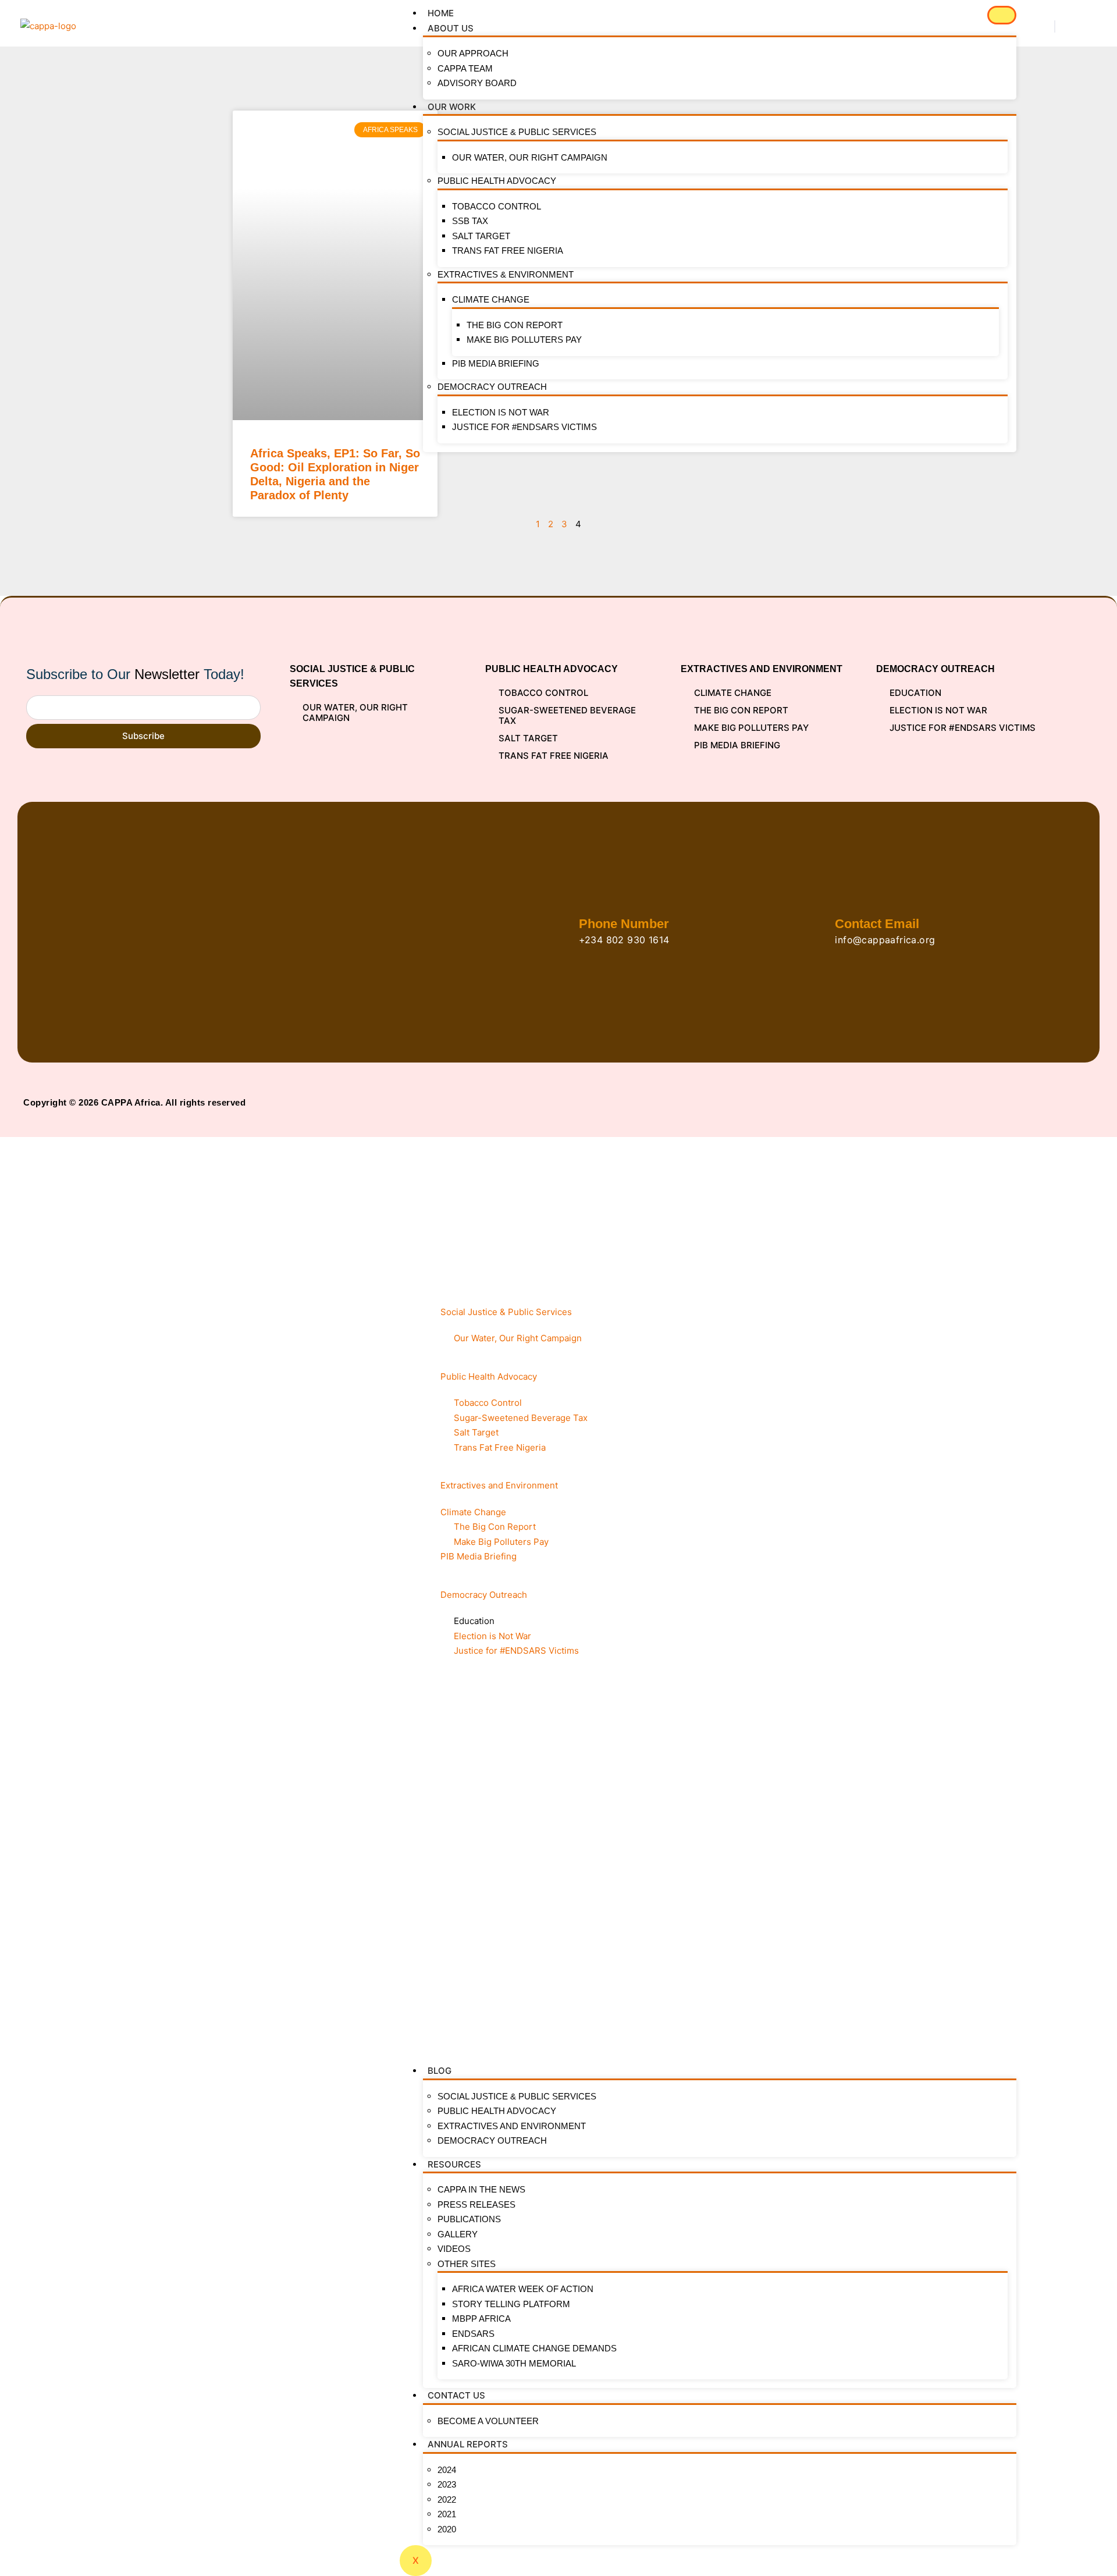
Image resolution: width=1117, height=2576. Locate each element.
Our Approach (473, 53)
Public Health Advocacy (497, 181)
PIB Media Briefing (496, 363)
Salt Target (481, 236)
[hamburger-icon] (1002, 15)
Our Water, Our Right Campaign (530, 157)
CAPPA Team (465, 68)
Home (441, 13)
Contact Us (456, 2395)
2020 (447, 2529)
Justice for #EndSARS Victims (524, 427)
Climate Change (491, 299)
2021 (447, 2514)
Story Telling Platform (511, 2304)
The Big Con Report (515, 325)
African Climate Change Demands (534, 2348)
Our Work (452, 107)
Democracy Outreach (492, 387)
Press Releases (476, 2204)
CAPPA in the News (481, 2189)
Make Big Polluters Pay (524, 340)
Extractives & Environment (506, 274)
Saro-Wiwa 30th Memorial (514, 2363)
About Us (451, 28)
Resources (454, 2164)
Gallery (458, 2234)
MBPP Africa (481, 2319)
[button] (1055, 26)
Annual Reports (468, 2444)
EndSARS (473, 2334)
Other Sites (467, 2264)
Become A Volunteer (488, 2421)
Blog (440, 2071)
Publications (469, 2219)
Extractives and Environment (512, 2126)
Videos (454, 2249)
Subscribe (143, 736)
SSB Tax (470, 221)
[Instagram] (1071, 1102)
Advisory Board (477, 83)
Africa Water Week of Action (523, 2289)
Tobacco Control (497, 206)
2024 (447, 2470)
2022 (447, 2499)
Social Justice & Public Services (517, 132)
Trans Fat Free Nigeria (508, 251)
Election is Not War (501, 412)
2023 (447, 2484)
